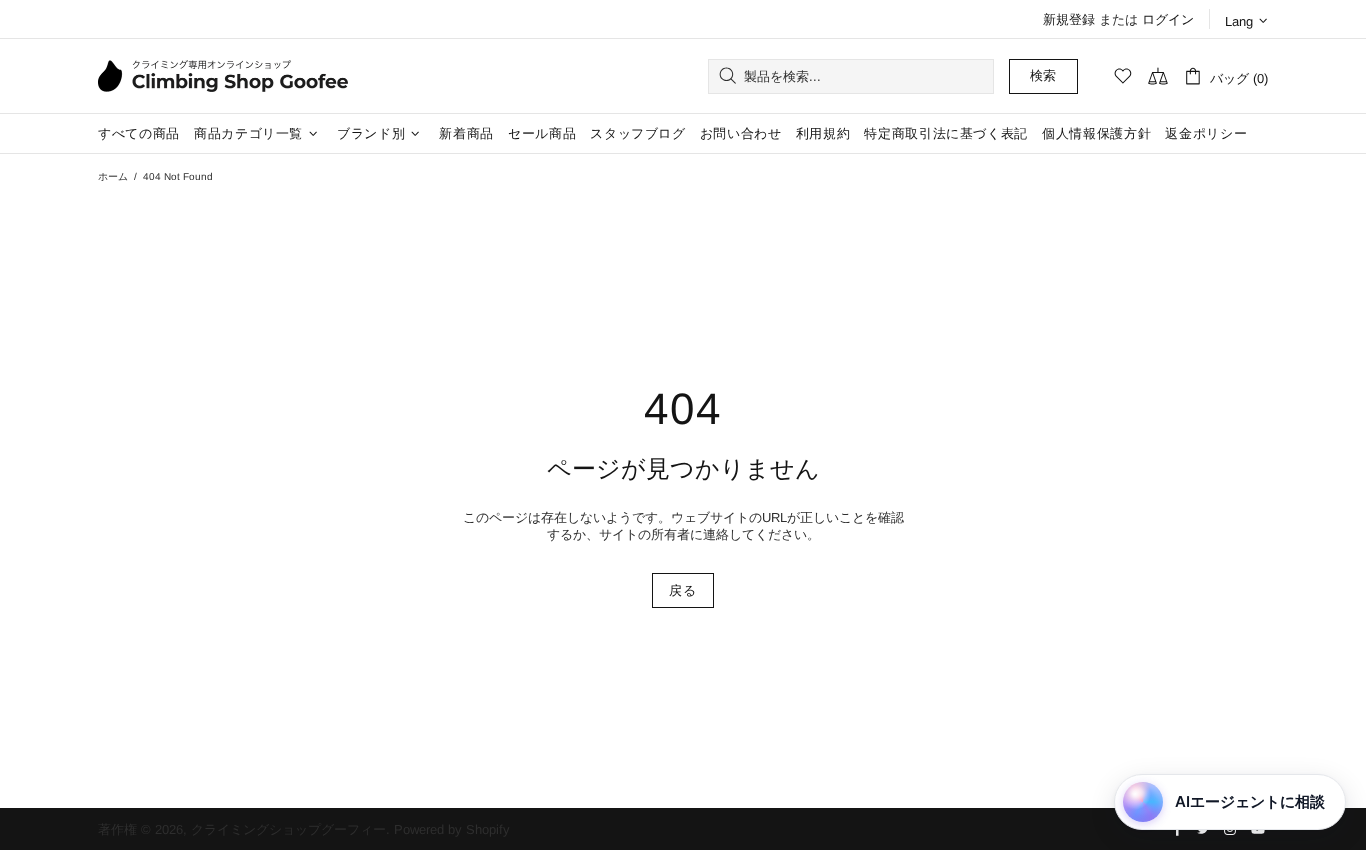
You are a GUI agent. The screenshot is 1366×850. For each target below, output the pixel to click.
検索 (1043, 75)
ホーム (113, 176)
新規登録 (1069, 19)
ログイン (1168, 19)
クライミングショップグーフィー (223, 76)
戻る (682, 590)
